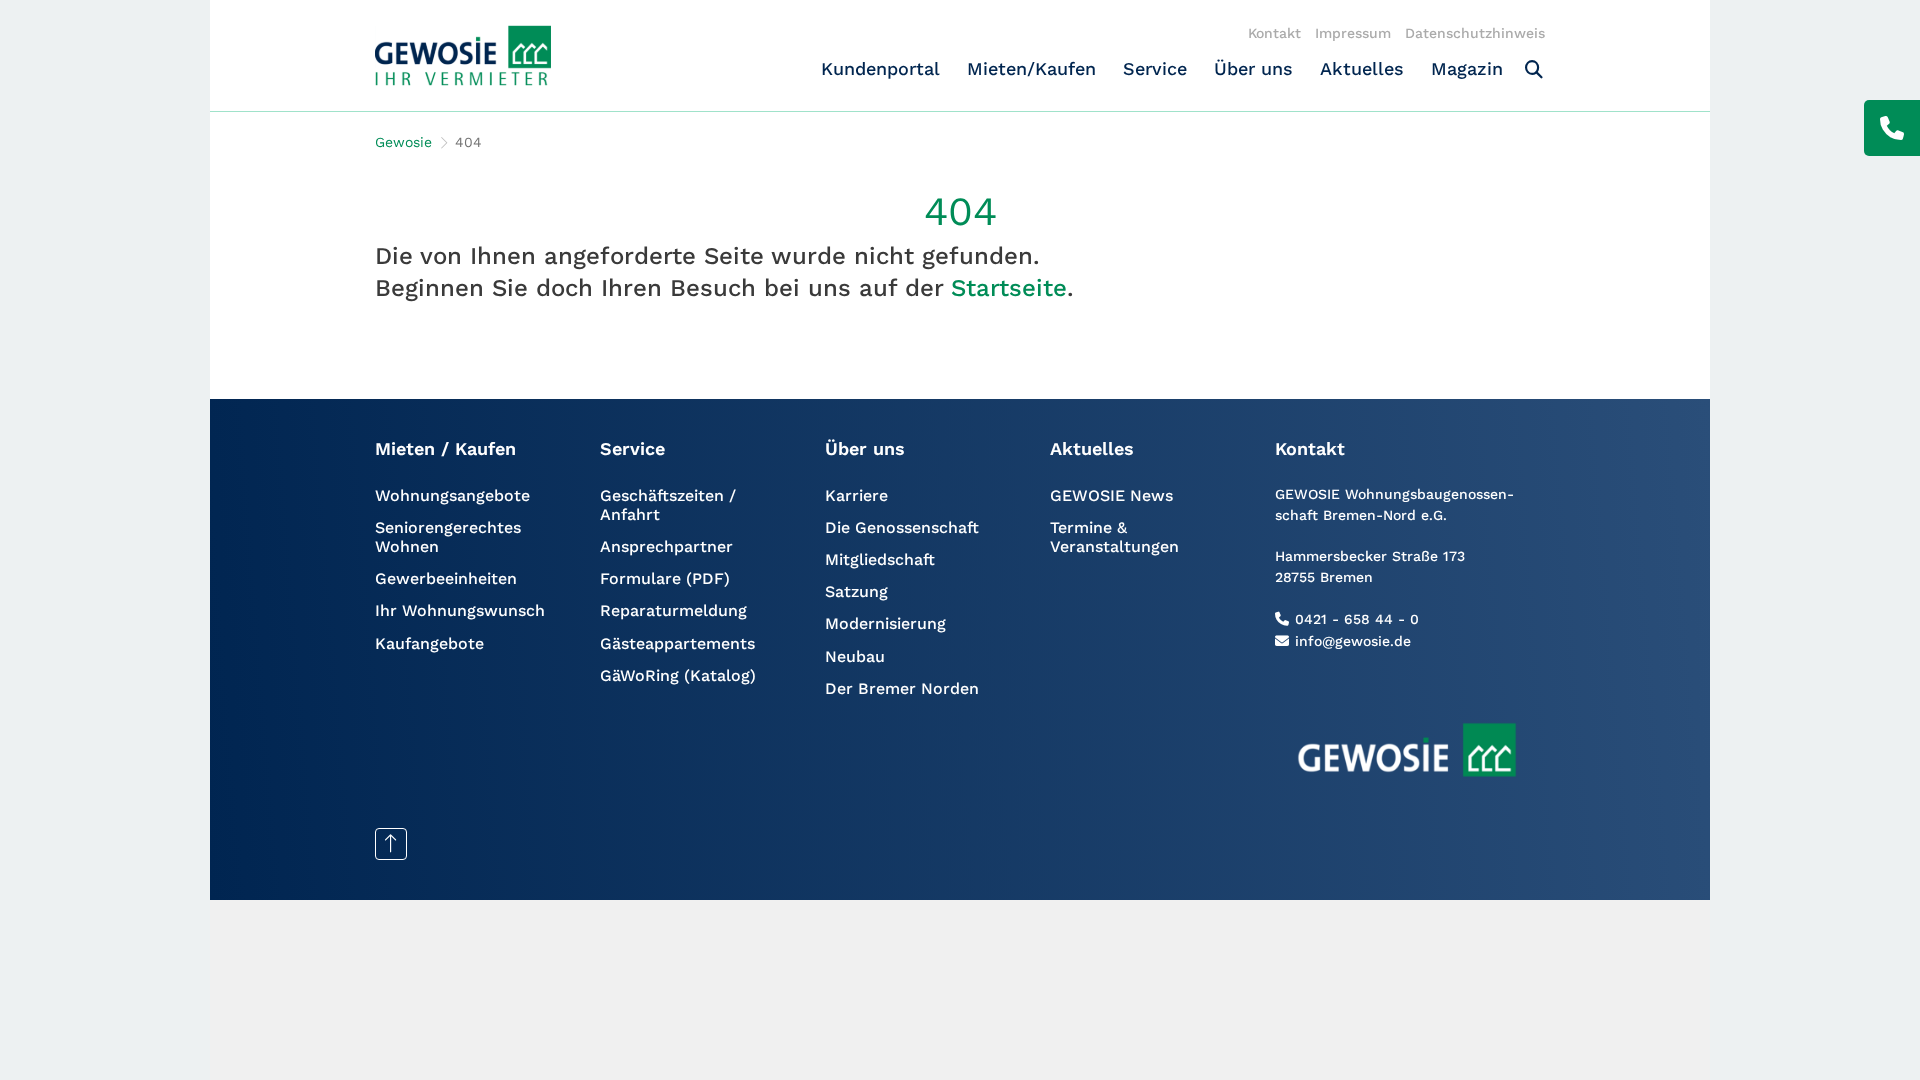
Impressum (1353, 33)
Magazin (1467, 68)
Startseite (1009, 288)
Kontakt (1274, 33)
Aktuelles (1362, 68)
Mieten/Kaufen (1031, 68)
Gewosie (403, 142)
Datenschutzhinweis (1475, 33)
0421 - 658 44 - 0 (1357, 619)
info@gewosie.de (1353, 641)
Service (1155, 68)
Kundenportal (880, 68)
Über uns (1253, 68)
